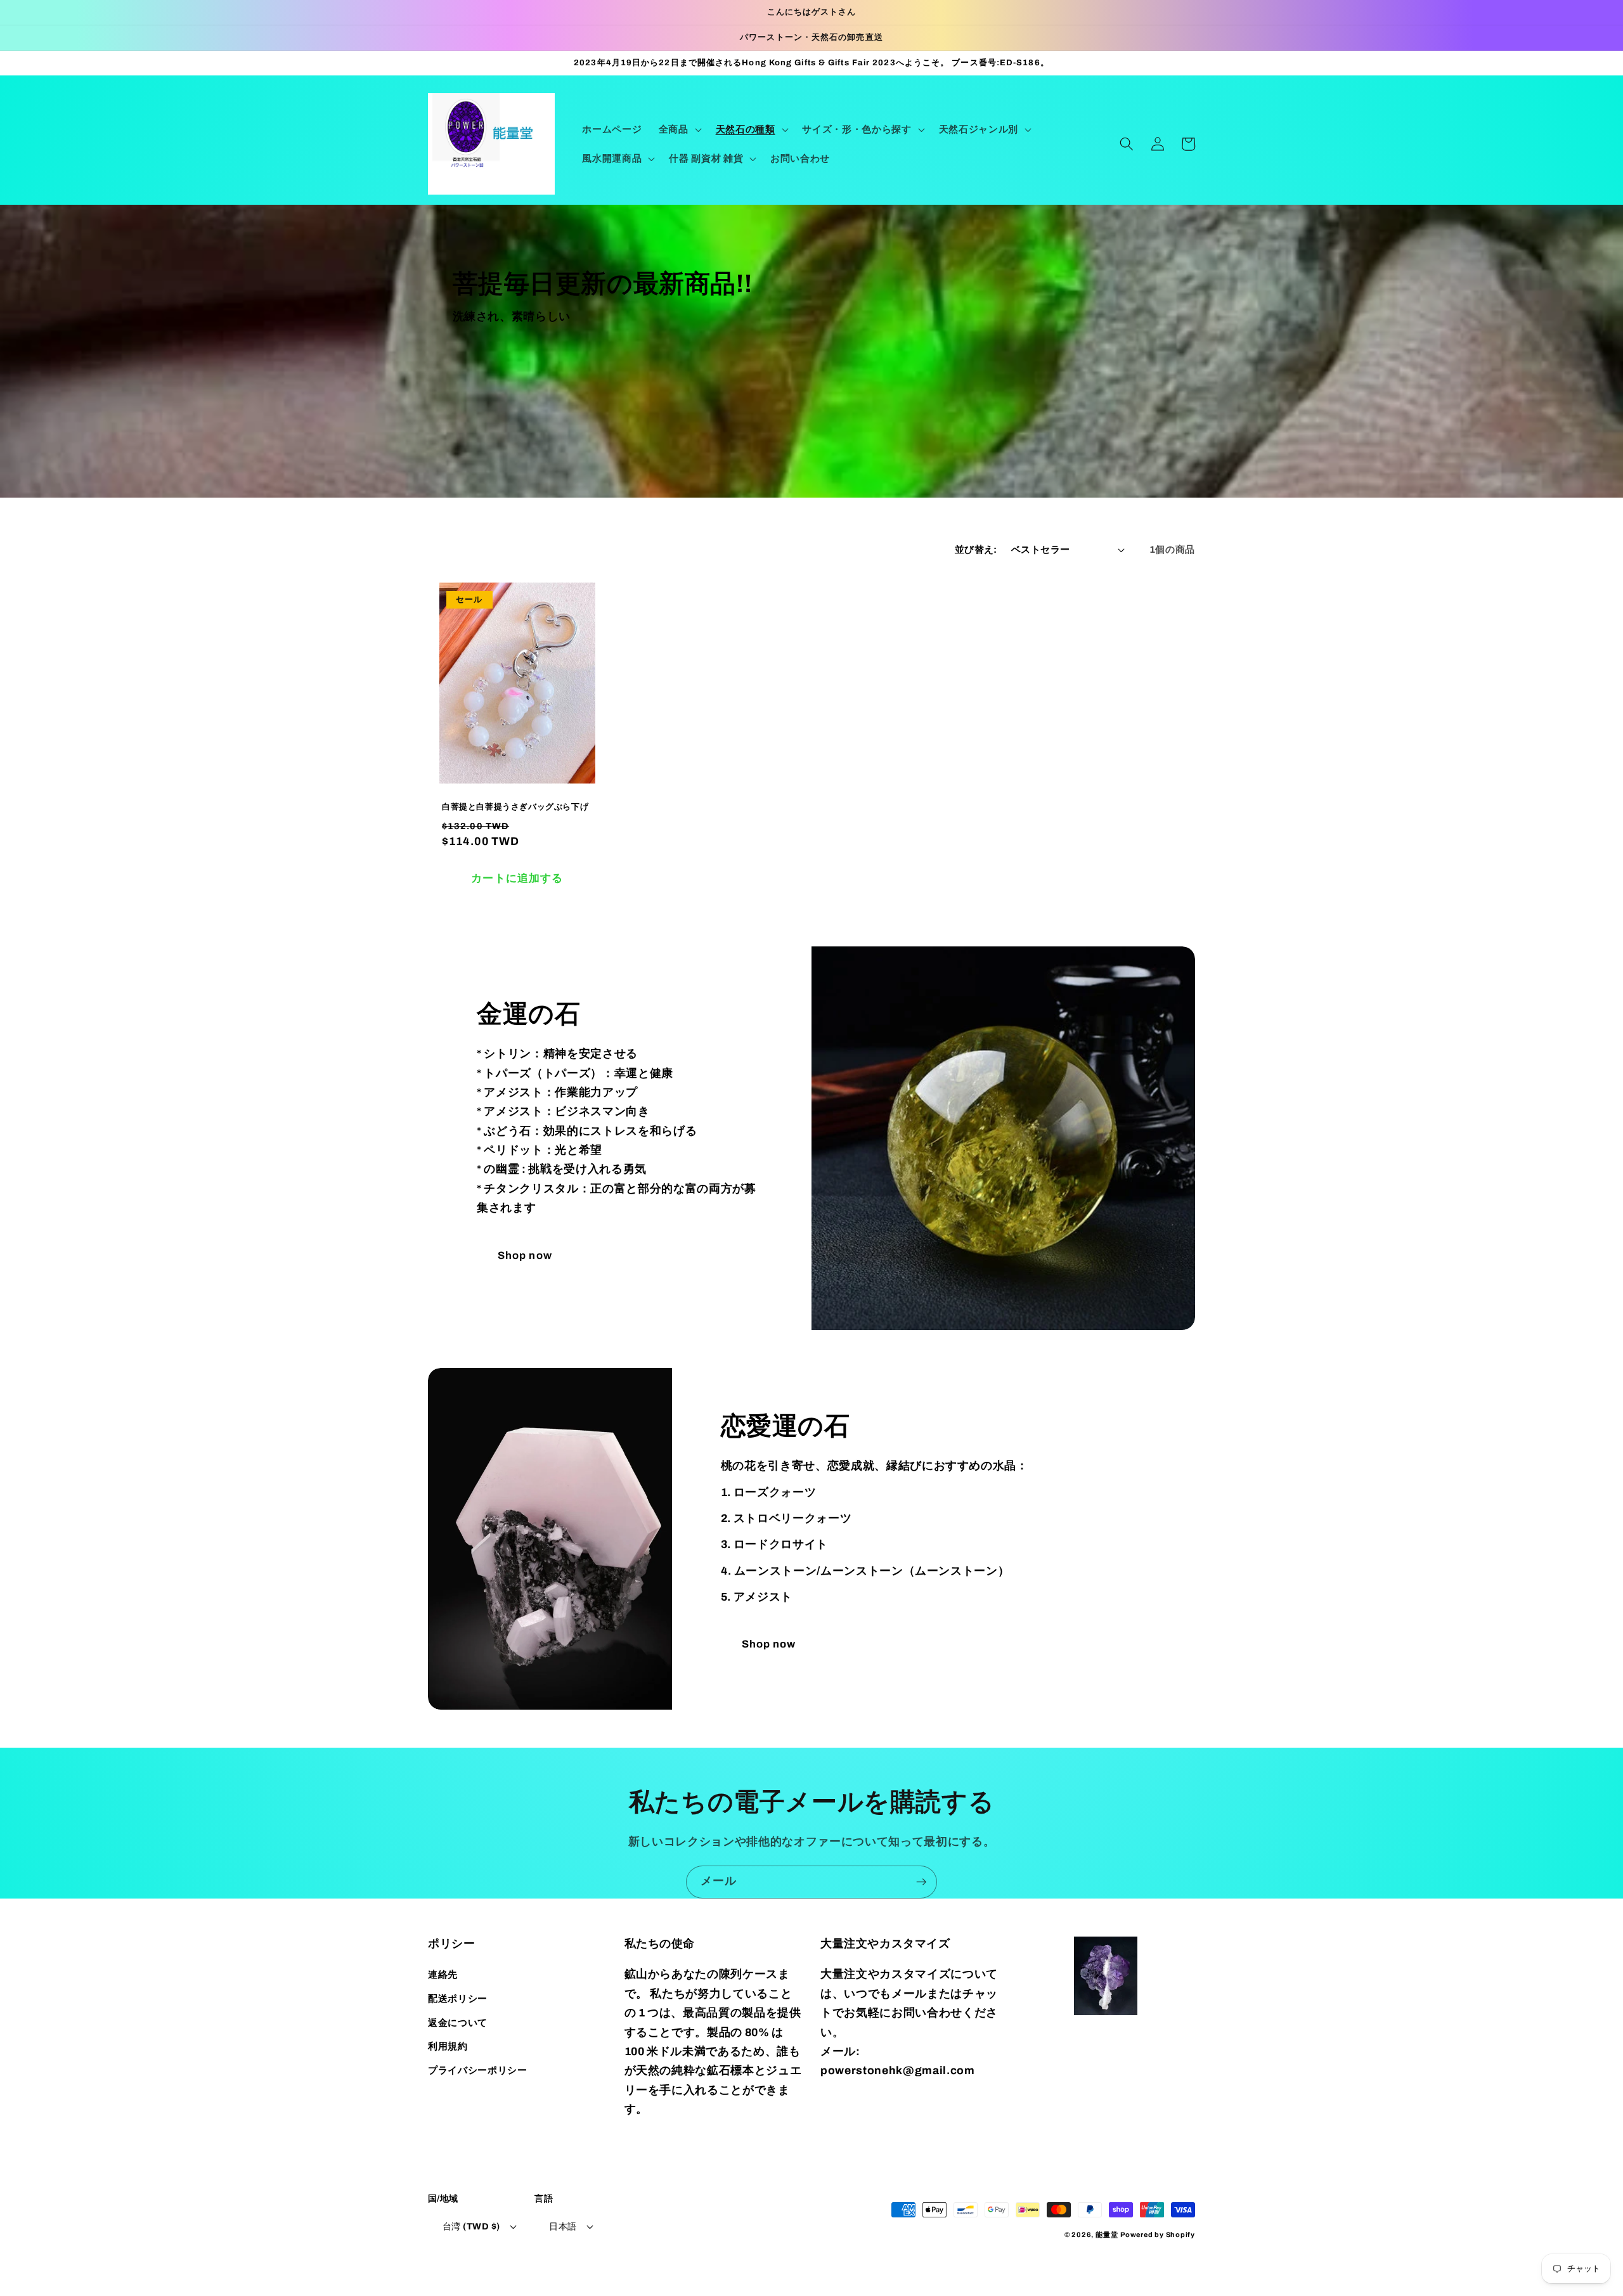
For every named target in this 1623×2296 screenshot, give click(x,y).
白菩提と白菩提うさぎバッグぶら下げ (515, 807)
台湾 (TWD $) (471, 2226)
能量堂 (1107, 2235)
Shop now (525, 1255)
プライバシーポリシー (478, 2070)
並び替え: (976, 549)
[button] (679, 129)
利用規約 (448, 2046)
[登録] (921, 1882)
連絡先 (443, 1974)
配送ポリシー (458, 1998)
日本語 (563, 2226)
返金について (458, 2022)
